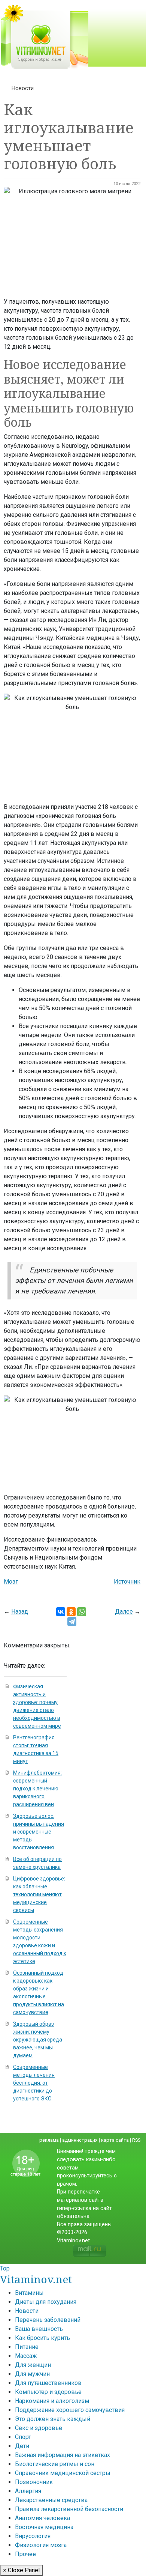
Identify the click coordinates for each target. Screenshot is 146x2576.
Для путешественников (48, 2383)
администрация (80, 2140)
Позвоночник (34, 2482)
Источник (127, 1582)
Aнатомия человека (42, 2518)
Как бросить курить (42, 2338)
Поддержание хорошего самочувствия (70, 2410)
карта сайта (115, 2140)
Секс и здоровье (39, 2428)
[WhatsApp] (82, 1612)
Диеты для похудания (46, 2302)
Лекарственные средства (51, 2500)
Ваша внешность (39, 2329)
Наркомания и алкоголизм (52, 2401)
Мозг (11, 1582)
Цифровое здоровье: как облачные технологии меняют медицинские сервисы (39, 1894)
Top (5, 2268)
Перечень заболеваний (48, 2320)
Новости (23, 88)
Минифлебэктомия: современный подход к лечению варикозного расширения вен (37, 1789)
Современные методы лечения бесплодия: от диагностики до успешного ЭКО (34, 2083)
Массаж (26, 2356)
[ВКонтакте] (61, 1612)
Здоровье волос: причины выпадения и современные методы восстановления (39, 1832)
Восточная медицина (44, 2527)
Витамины (29, 2293)
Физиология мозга (41, 2545)
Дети (22, 2446)
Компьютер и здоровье (48, 2392)
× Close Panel (21, 2570)
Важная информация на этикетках (63, 2455)
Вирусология (33, 2536)
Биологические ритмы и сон (55, 2464)
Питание (27, 2347)
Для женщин (33, 2365)
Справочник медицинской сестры (63, 2473)
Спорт (23, 2437)
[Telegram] (72, 1621)
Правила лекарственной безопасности (69, 2509)
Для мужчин (32, 2374)
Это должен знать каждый (53, 2419)
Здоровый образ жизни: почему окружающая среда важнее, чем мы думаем (38, 2040)
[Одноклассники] (71, 1612)
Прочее (25, 2554)
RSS (136, 2140)
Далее (124, 1612)
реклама (49, 2140)
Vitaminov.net (36, 2279)
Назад (20, 1612)
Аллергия (28, 2491)
